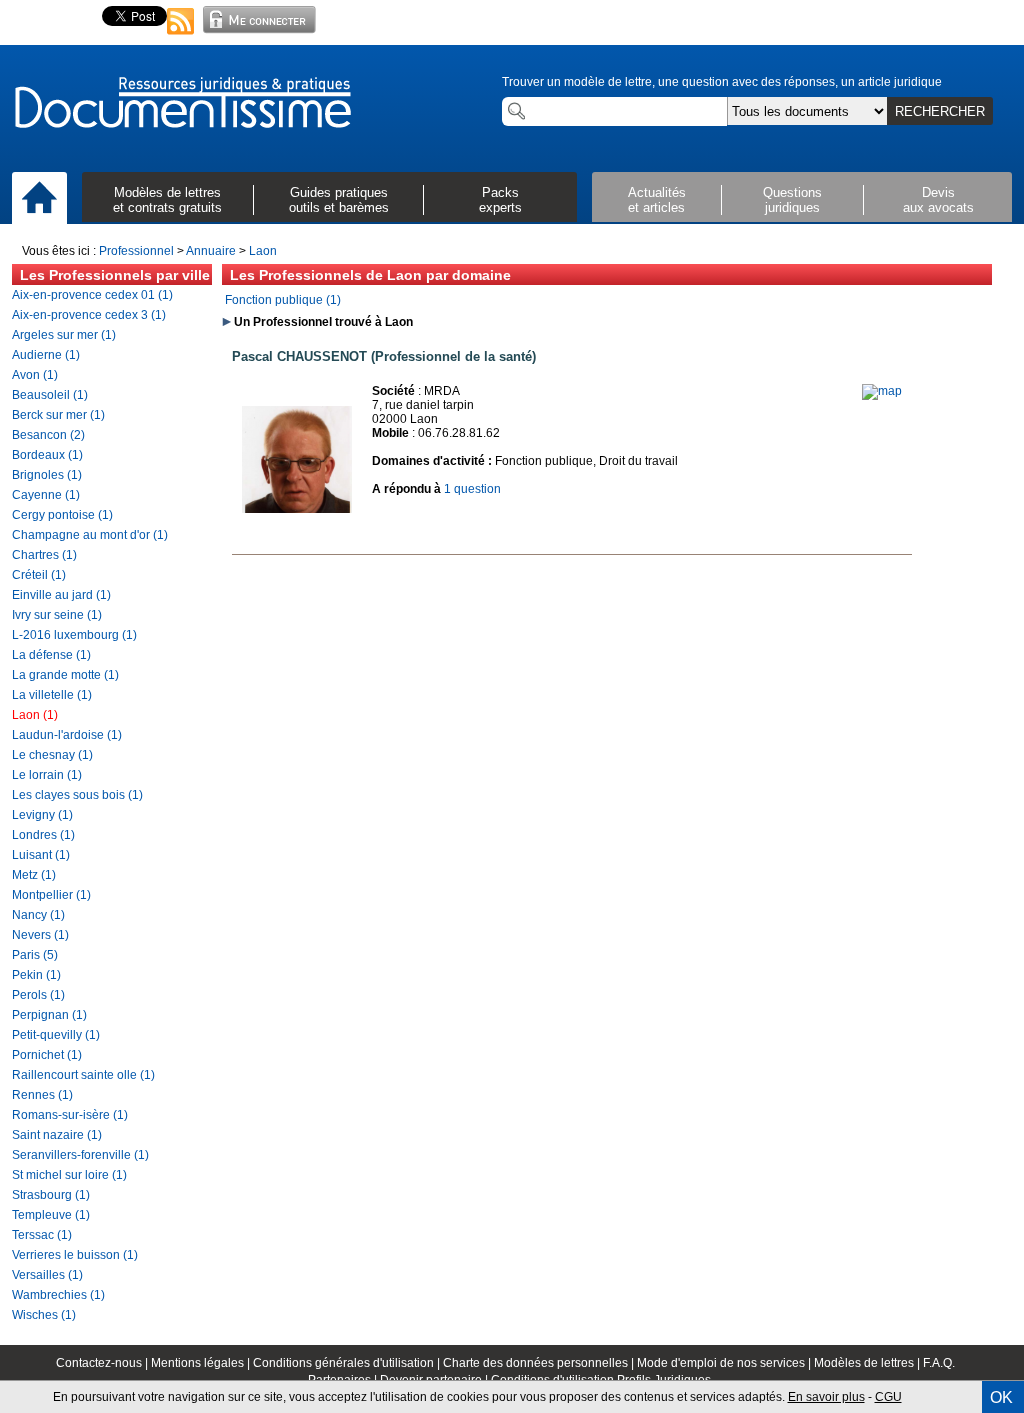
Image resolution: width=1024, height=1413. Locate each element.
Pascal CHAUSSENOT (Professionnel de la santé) (384, 356)
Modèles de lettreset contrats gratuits (167, 200)
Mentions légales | (202, 1363)
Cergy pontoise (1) (62, 515)
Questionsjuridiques (792, 200)
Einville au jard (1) (61, 595)
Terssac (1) (42, 1235)
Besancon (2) (48, 435)
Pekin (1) (36, 975)
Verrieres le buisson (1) (75, 1255)
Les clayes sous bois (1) (77, 795)
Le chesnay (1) (52, 755)
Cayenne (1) (46, 495)
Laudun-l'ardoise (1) (67, 735)
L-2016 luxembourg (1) (74, 635)
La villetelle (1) (52, 695)
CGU (888, 1397)
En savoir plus (826, 1397)
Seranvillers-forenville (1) (80, 1155)
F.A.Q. (939, 1363)
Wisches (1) (44, 1315)
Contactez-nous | (103, 1363)
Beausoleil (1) (50, 395)
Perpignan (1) (49, 1015)
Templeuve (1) (51, 1215)
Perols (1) (38, 995)
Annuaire (211, 251)
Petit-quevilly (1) (56, 1035)
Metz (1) (34, 875)
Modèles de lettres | (868, 1363)
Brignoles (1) (47, 475)
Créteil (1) (39, 575)
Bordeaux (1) (47, 455)
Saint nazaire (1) (57, 1135)
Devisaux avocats (938, 200)
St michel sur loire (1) (69, 1175)
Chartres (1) (44, 555)
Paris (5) (35, 955)
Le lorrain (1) (47, 775)
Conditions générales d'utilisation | (348, 1363)
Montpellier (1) (51, 895)
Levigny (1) (42, 815)
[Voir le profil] (297, 530)
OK (1001, 1397)
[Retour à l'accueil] (182, 104)
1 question (472, 489)
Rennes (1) (42, 1095)
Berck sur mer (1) (58, 415)
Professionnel (136, 251)
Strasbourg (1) (51, 1195)
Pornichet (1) (47, 1055)
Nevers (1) (40, 935)
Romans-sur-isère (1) (70, 1115)
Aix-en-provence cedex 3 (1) (89, 315)
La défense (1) (51, 655)
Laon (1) (35, 715)
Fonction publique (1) (283, 300)
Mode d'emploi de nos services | (725, 1363)
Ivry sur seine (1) (57, 615)
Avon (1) (35, 375)
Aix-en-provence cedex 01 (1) (92, 295)
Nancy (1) (38, 915)
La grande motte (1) (65, 675)
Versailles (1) (47, 1275)
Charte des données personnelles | (540, 1363)
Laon (263, 251)
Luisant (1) (41, 855)
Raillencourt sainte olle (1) (83, 1075)
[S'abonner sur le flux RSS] (181, 36)
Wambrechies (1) (58, 1295)
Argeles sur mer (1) (64, 335)
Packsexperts (500, 200)
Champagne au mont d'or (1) (90, 535)
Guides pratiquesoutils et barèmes (339, 200)
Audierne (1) (46, 355)
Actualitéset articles (657, 200)
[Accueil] (39, 199)
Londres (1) (43, 835)
